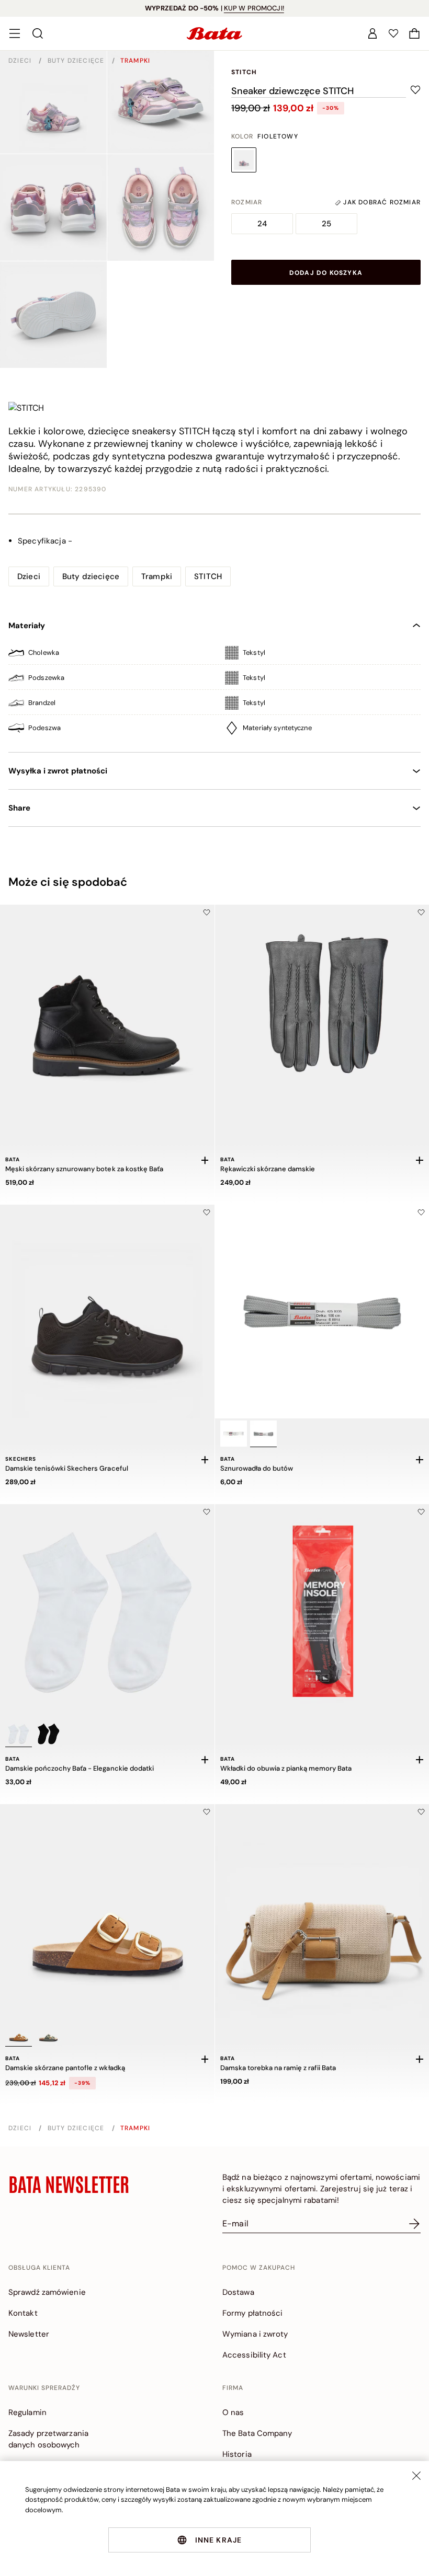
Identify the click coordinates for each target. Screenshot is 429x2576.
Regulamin (27, 2412)
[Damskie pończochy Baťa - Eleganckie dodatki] (107, 1611)
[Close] (416, 2476)
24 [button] (262, 224)
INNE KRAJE (219, 2540)
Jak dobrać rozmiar (381, 202)
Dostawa (238, 2292)
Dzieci (21, 61)
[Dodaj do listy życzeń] (207, 912)
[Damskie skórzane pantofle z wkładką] (107, 1911)
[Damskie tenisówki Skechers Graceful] (107, 1312)
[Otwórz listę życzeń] (393, 33)
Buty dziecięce (77, 61)
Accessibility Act (254, 2355)
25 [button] (326, 224)
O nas (233, 2412)
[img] (214, 655)
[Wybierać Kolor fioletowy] (244, 160)
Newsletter (29, 2334)
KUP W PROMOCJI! (254, 8)
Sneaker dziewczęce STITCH (292, 91)
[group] (249, 202)
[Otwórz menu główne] (15, 33)
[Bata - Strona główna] (214, 33)
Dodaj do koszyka (326, 273)
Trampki (135, 61)
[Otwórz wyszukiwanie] (38, 33)
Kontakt (23, 2313)
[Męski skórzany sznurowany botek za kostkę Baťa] (107, 1012)
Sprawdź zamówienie (47, 2292)
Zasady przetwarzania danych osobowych (48, 2439)
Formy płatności (253, 2313)
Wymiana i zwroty (255, 2334)
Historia (237, 2454)
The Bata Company (257, 2433)
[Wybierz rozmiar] (205, 1160)
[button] (414, 33)
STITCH (244, 72)
